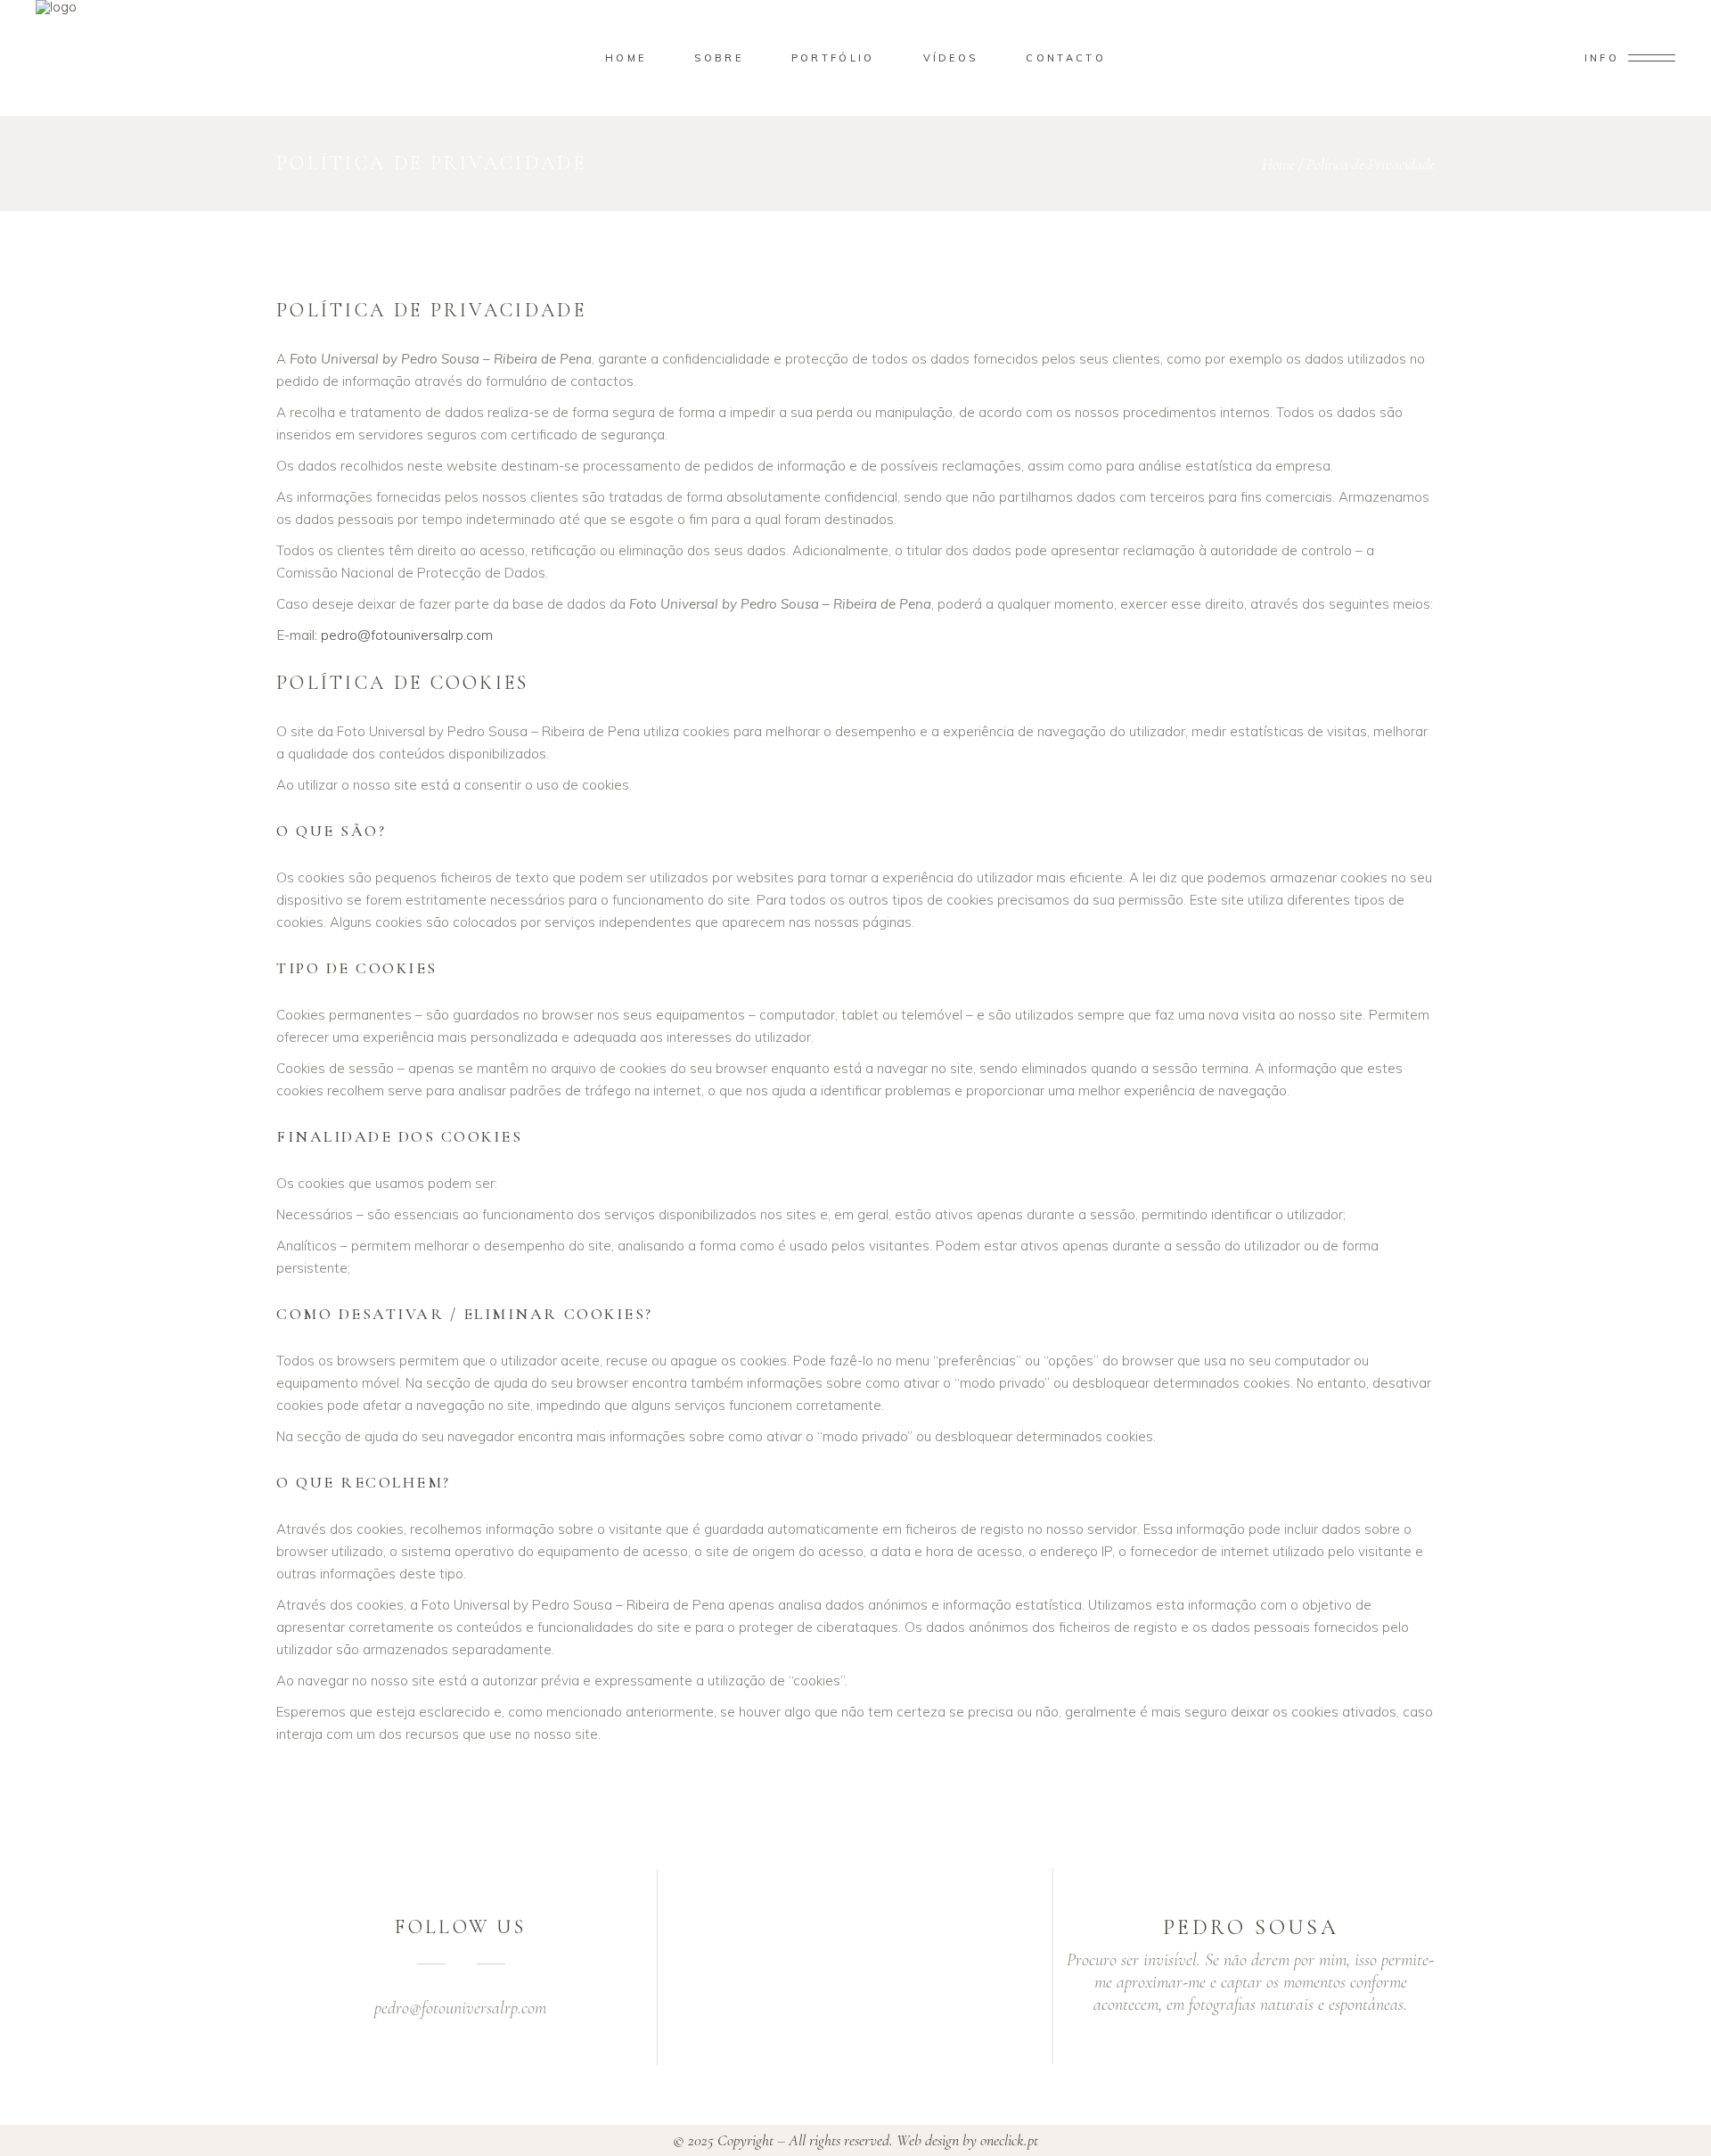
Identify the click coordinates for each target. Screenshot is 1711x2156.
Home (1278, 164)
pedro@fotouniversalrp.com (407, 635)
